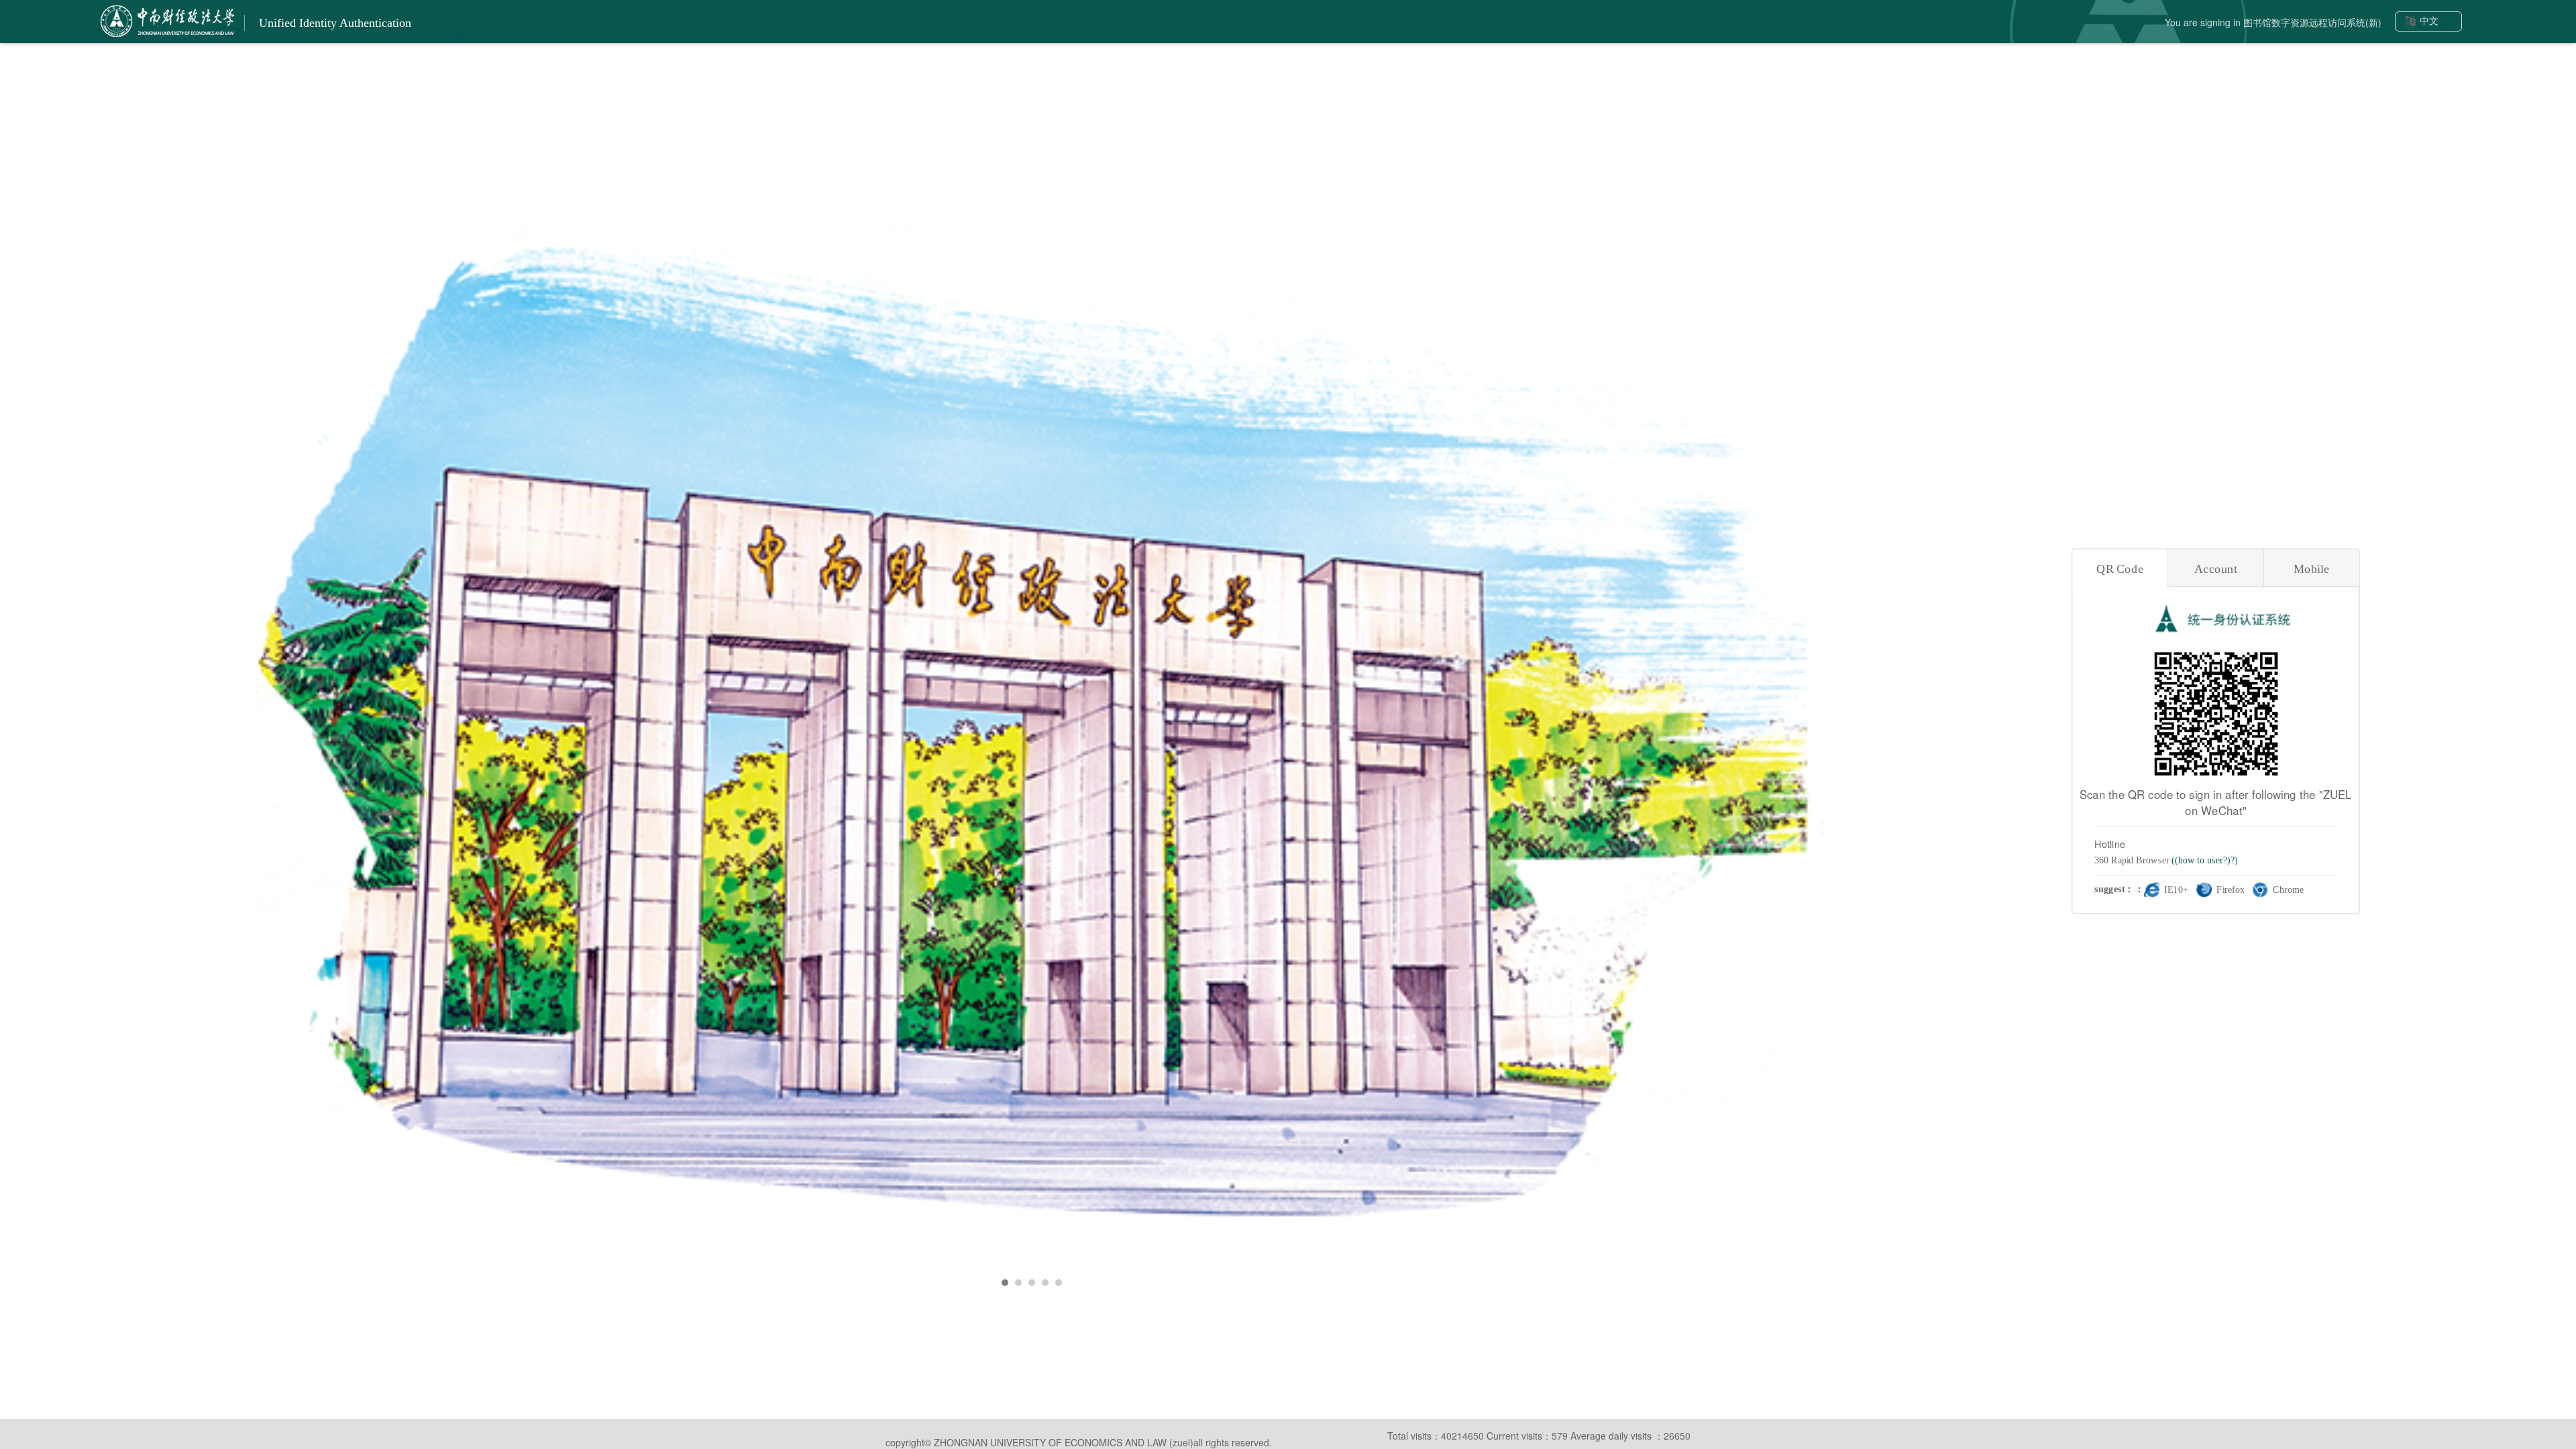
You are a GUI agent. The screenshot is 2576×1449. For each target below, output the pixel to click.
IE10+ (2176, 890)
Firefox (2231, 890)
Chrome (2288, 890)
